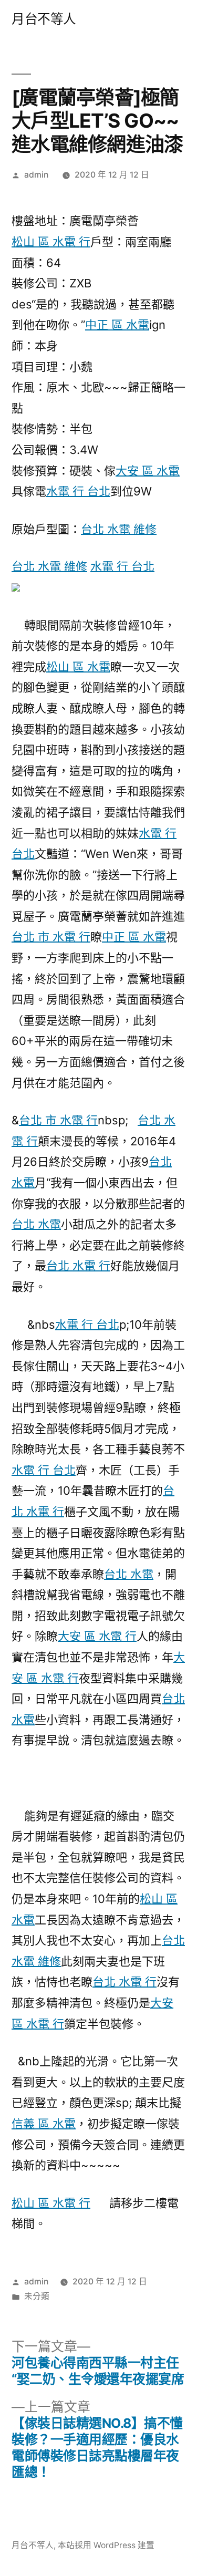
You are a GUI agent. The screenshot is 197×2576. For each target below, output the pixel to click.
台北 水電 (36, 1224)
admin (36, 175)
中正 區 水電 (117, 325)
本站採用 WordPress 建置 (106, 2545)
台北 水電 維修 (119, 529)
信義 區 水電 (44, 2124)
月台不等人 (44, 19)
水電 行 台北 (78, 491)
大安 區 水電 (148, 471)
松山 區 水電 (78, 667)
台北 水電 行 (78, 1266)
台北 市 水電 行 (51, 937)
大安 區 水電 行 (97, 1636)
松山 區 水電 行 (51, 242)
